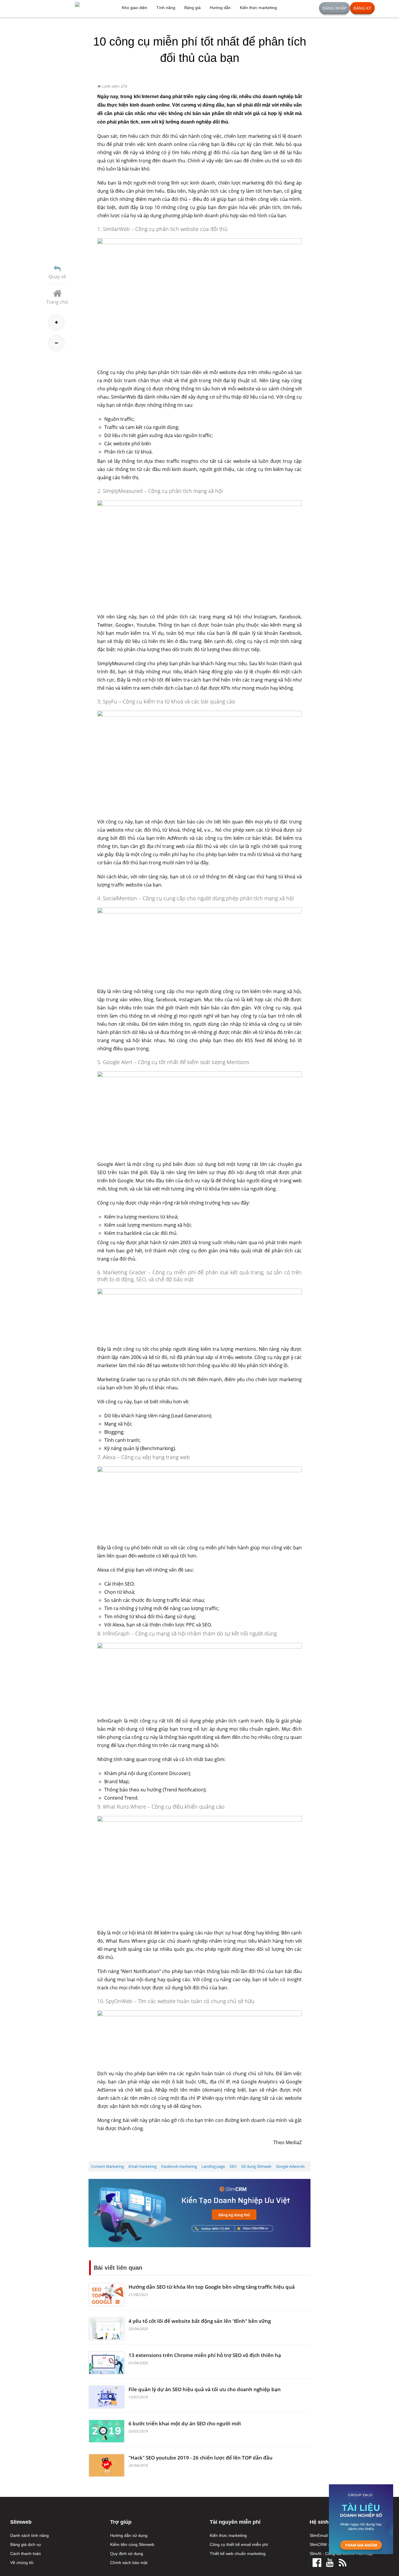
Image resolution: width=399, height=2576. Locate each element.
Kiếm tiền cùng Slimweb (132, 2544)
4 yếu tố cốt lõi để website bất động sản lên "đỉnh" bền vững (200, 2321)
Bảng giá (192, 8)
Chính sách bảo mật (129, 2563)
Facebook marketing (179, 2166)
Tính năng (166, 8)
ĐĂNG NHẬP (334, 8)
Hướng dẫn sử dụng (129, 2535)
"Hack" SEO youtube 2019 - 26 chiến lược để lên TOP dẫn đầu (201, 2458)
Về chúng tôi (22, 2563)
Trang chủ (57, 302)
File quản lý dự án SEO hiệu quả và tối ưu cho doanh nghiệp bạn (205, 2389)
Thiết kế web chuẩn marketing (238, 2554)
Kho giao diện (135, 8)
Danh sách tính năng (30, 2535)
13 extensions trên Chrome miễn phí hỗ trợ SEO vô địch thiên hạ (205, 2355)
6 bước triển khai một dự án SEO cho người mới (185, 2423)
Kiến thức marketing (258, 8)
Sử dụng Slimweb (256, 2166)
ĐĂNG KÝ (362, 8)
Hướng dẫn (220, 8)
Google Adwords (290, 2166)
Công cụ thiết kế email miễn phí (239, 2544)
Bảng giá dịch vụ (26, 2544)
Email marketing (143, 2166)
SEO (233, 2166)
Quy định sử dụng (127, 2554)
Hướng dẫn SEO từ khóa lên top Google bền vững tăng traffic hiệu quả (212, 2287)
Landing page (213, 2166)
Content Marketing (107, 2166)
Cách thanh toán (26, 2554)
